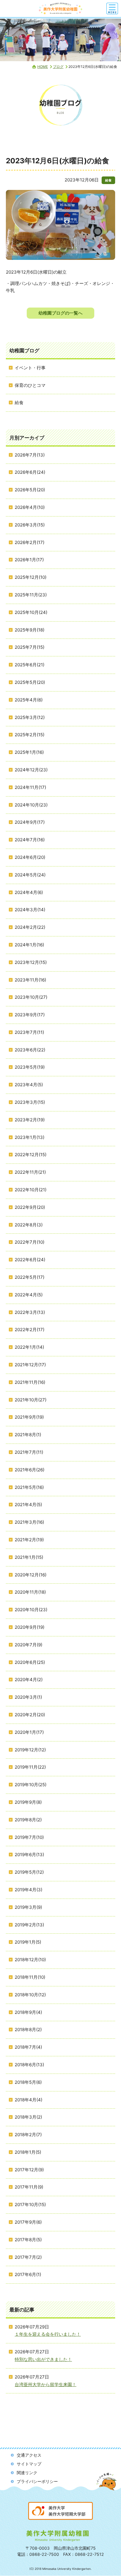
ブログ (58, 67)
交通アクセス (29, 2455)
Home (43, 67)
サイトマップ (29, 2464)
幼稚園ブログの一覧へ (60, 313)
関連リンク (27, 2473)
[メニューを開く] (112, 8)
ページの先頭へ (107, 2487)
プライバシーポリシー (37, 2481)
